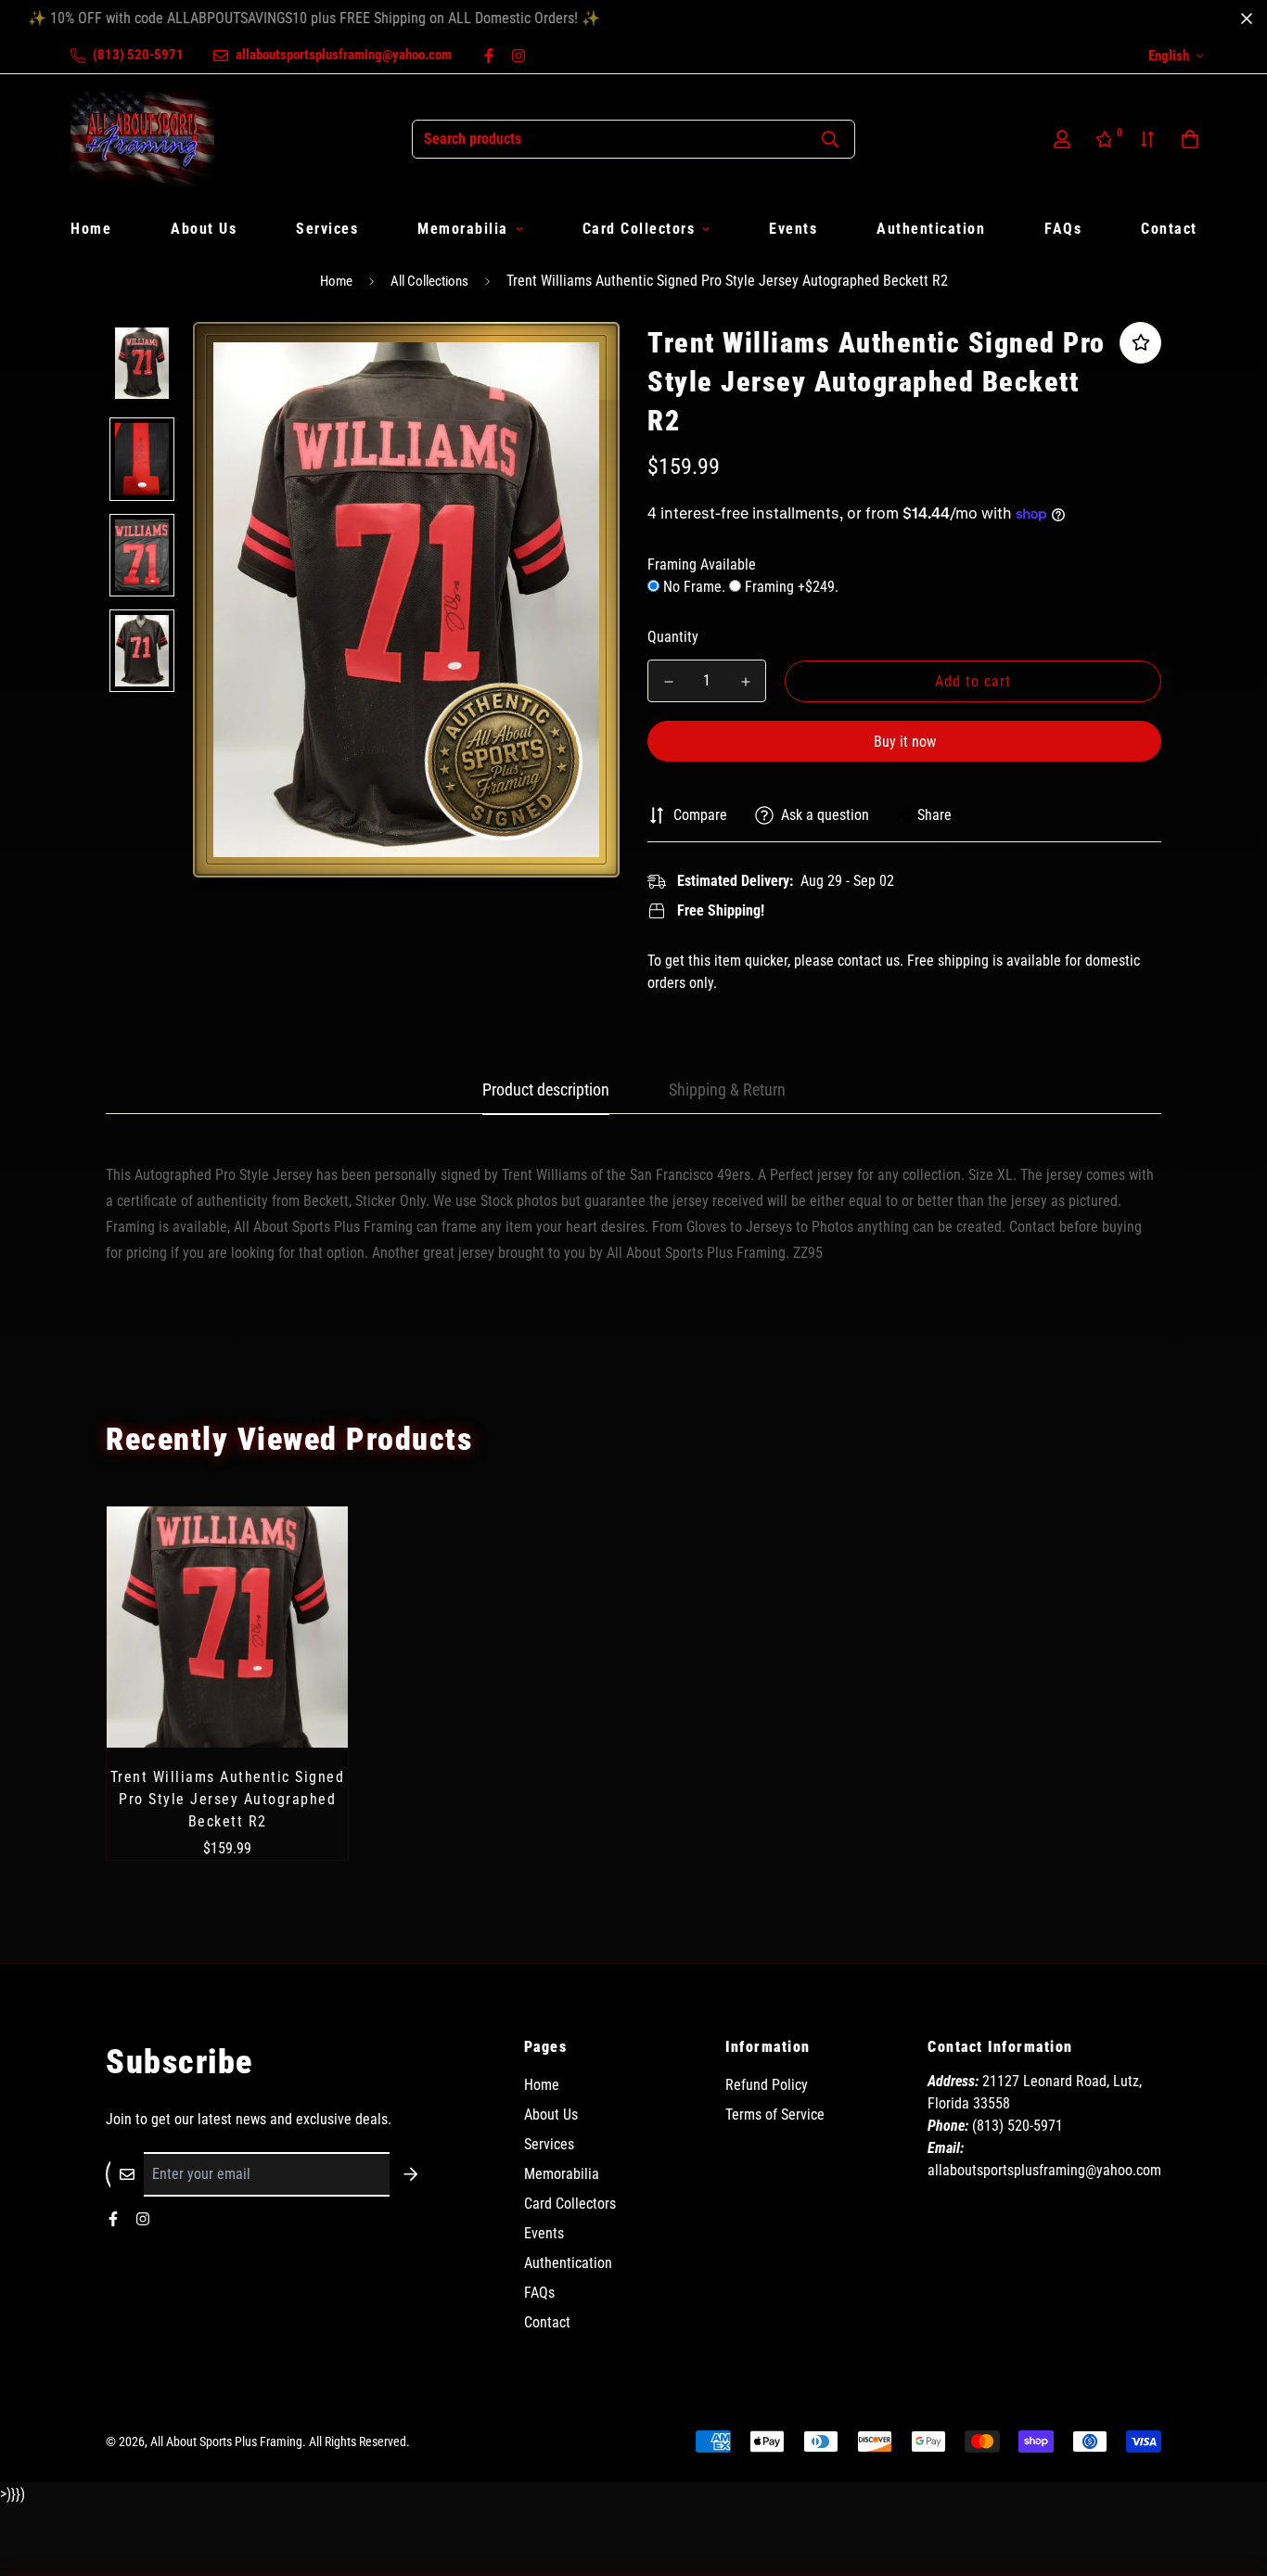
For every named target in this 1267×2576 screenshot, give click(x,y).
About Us (204, 229)
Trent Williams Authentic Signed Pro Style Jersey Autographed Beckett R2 (228, 1799)
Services (327, 229)
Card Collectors (639, 229)
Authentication (931, 229)
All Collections (429, 281)
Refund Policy (767, 2085)
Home (91, 229)
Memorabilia (463, 229)
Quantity (673, 637)
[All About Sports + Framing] (142, 139)
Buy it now (905, 742)
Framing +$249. (790, 587)
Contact (1169, 229)
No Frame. (694, 587)
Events (793, 229)
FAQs (1063, 229)
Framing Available (702, 564)
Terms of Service (775, 2115)
